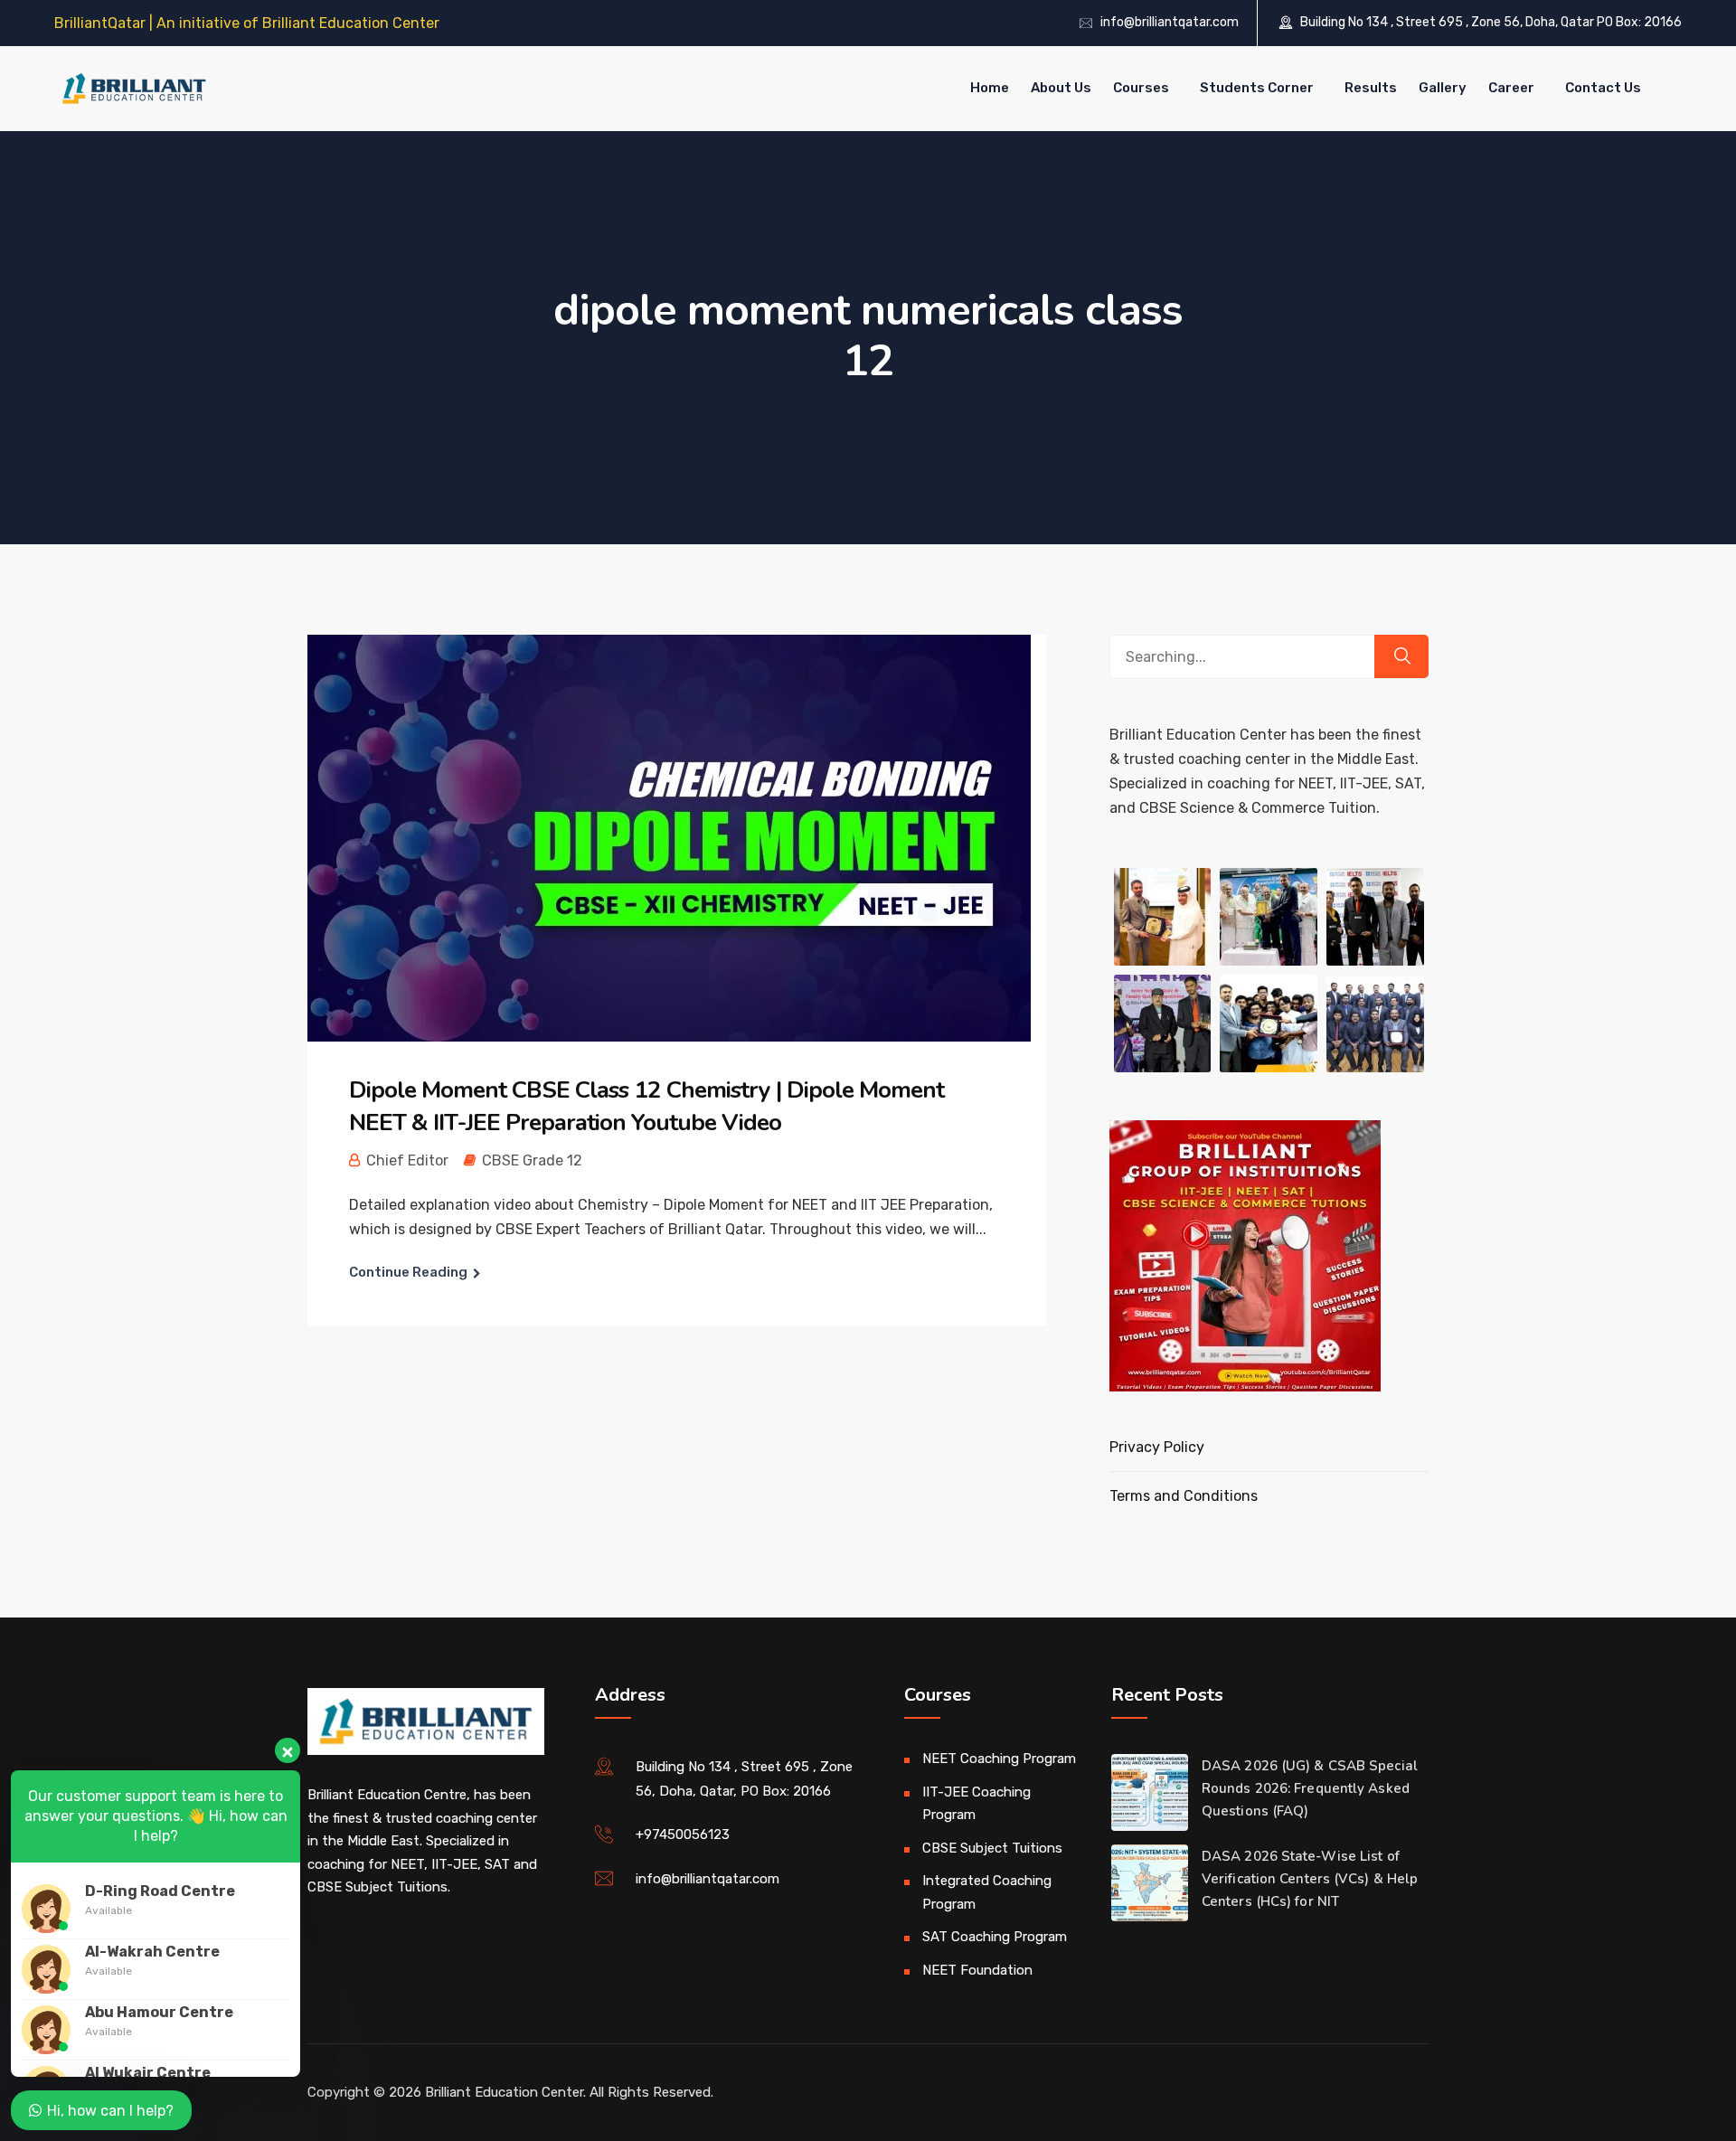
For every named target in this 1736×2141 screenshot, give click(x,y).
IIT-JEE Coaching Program (976, 1804)
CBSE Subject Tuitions (992, 1848)
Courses (1141, 88)
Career (1511, 88)
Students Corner (1257, 88)
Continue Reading (408, 1272)
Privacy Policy (1157, 1447)
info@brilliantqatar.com (1170, 22)
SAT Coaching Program (995, 1937)
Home (990, 88)
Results (1371, 88)
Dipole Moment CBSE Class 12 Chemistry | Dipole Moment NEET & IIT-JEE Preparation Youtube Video (646, 1106)
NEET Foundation (977, 1970)
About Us (1061, 88)
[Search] (1401, 656)
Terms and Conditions (1184, 1496)
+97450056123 (683, 1834)
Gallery (1443, 88)
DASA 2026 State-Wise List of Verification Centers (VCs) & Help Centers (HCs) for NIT (1310, 1879)
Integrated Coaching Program (987, 1892)
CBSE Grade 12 (532, 1160)
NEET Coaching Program (999, 1759)
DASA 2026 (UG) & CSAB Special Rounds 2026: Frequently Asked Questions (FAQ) (1310, 1788)
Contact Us (1603, 88)
